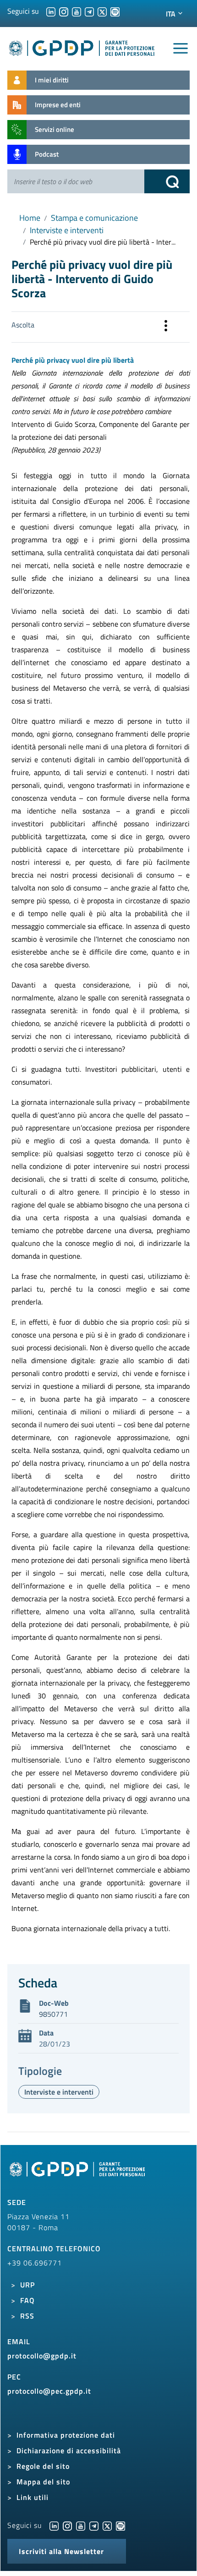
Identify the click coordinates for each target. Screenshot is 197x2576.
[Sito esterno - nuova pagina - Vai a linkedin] (54, 2525)
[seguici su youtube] (77, 11)
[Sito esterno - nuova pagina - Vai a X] (107, 2525)
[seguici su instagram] (64, 11)
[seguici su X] (102, 11)
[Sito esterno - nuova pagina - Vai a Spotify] (120, 2525)
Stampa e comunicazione (94, 218)
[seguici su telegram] (89, 11)
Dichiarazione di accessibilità (69, 2450)
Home (30, 218)
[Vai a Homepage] (78, 2174)
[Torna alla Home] (82, 46)
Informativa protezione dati (66, 2435)
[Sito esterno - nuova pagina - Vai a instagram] (67, 2525)
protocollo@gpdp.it (42, 2356)
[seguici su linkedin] (51, 11)
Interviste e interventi (67, 230)
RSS (27, 2316)
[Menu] (181, 49)
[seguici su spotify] (115, 11)
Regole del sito (43, 2466)
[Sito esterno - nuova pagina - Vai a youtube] (81, 2525)
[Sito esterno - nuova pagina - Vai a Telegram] (94, 2525)
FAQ (27, 2300)
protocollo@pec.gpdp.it (49, 2391)
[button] (166, 327)
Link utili (33, 2497)
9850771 (53, 2014)
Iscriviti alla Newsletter (61, 2551)
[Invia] (167, 181)
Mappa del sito (43, 2482)
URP (27, 2285)
